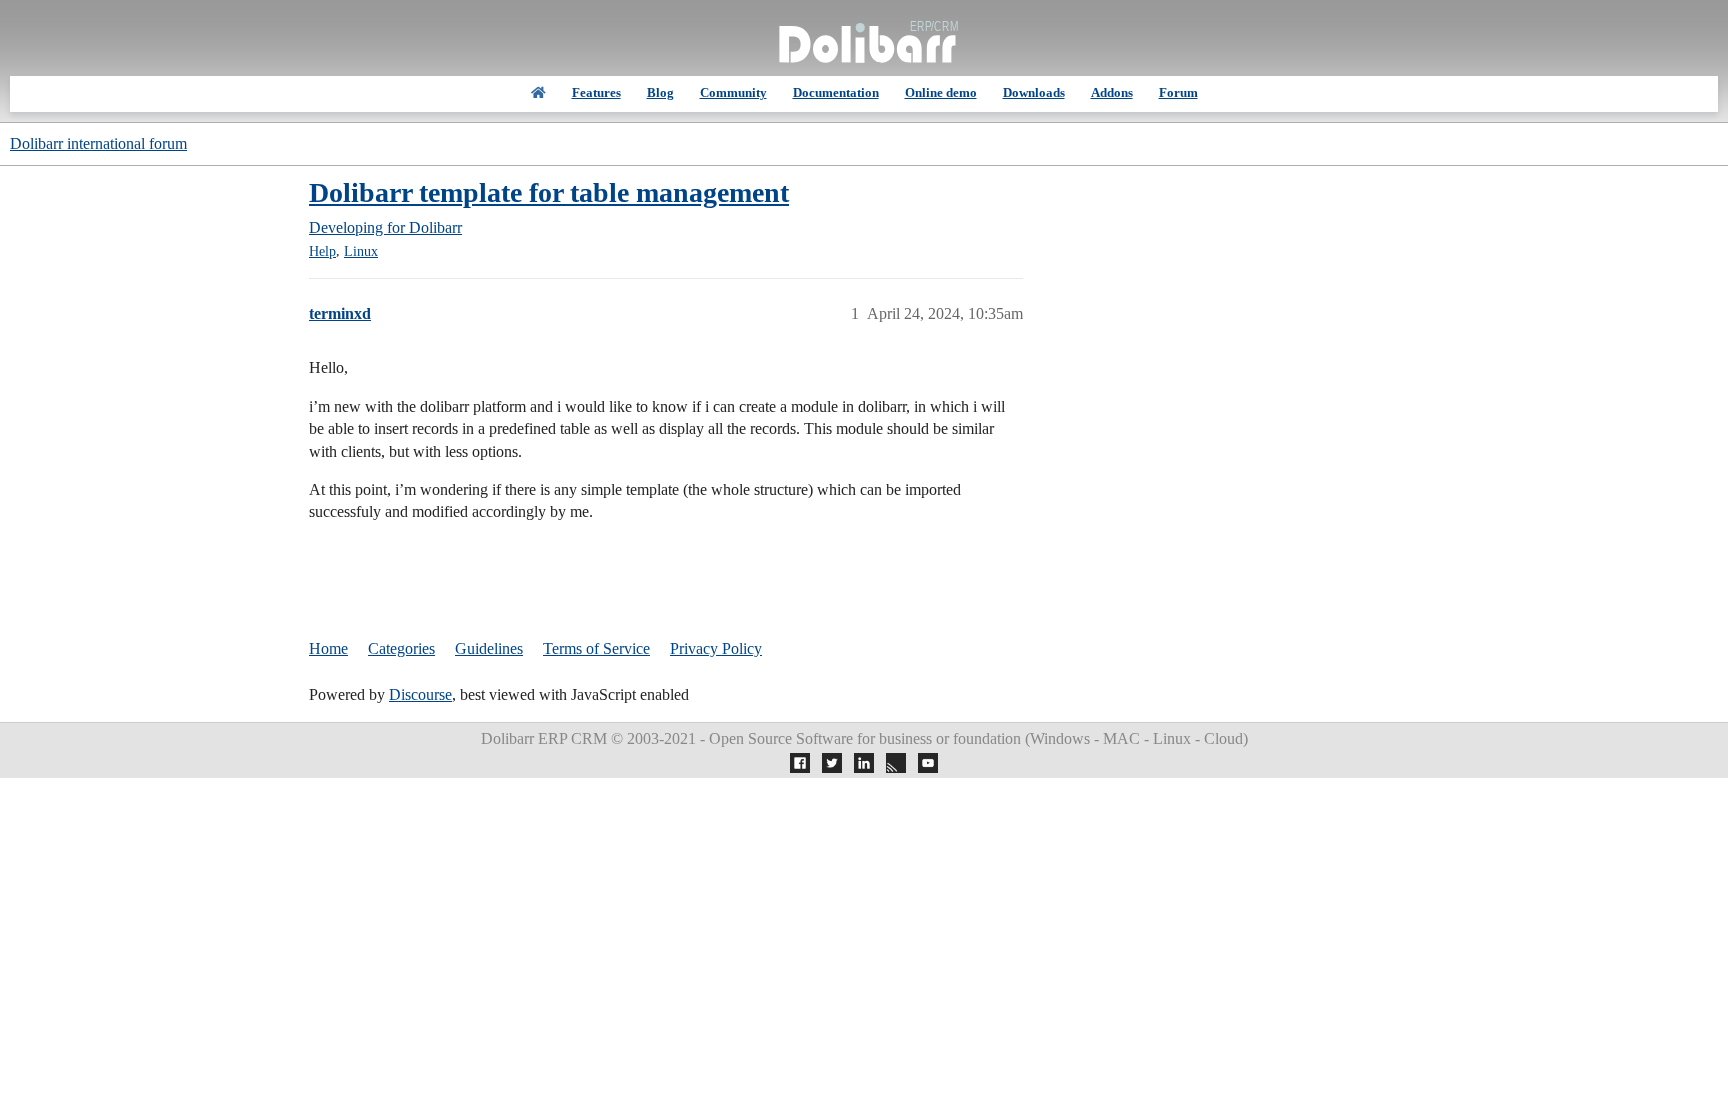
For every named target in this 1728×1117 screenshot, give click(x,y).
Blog (660, 92)
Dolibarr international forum (98, 143)
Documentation (836, 92)
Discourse (420, 694)
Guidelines (489, 648)
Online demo (941, 92)
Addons (1112, 92)
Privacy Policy (716, 648)
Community (733, 92)
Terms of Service (596, 648)
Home (328, 648)
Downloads (1034, 92)
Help (322, 251)
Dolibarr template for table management (549, 192)
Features (596, 92)
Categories (401, 648)
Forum (1178, 92)
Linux (361, 251)
